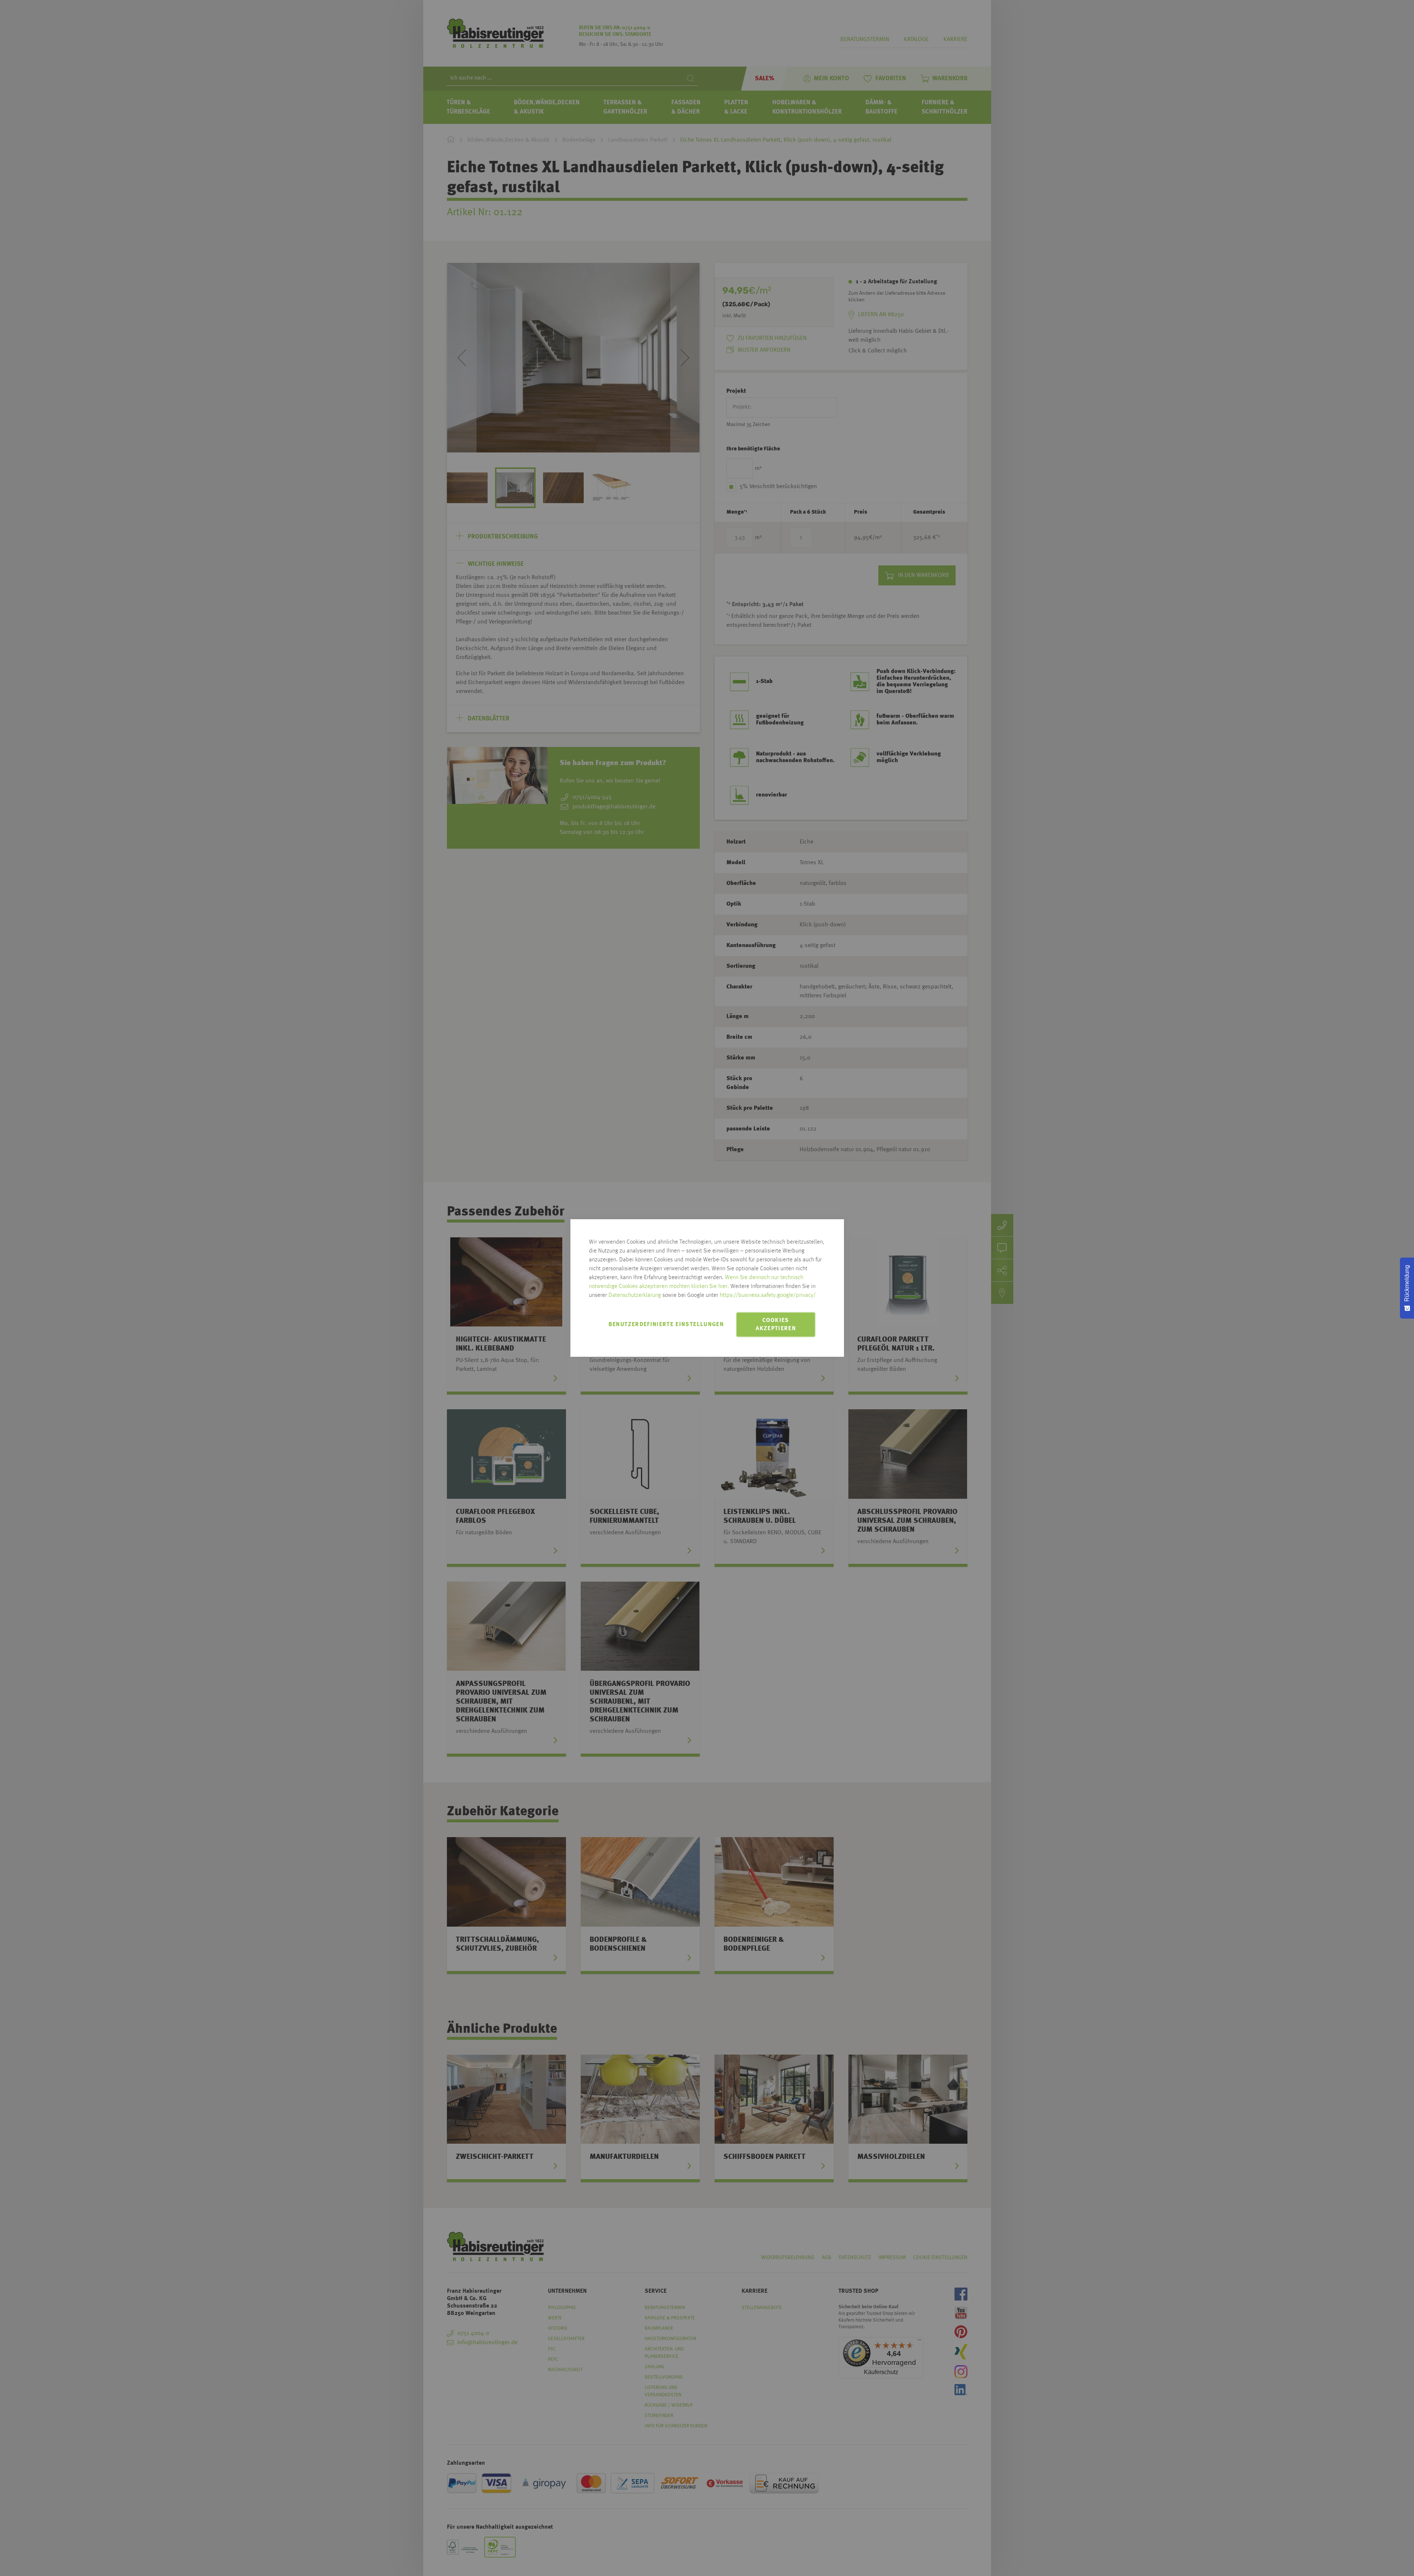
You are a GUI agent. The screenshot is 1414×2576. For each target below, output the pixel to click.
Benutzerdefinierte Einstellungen (666, 1325)
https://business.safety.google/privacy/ (768, 1295)
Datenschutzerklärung (635, 1295)
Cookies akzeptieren (776, 1325)
